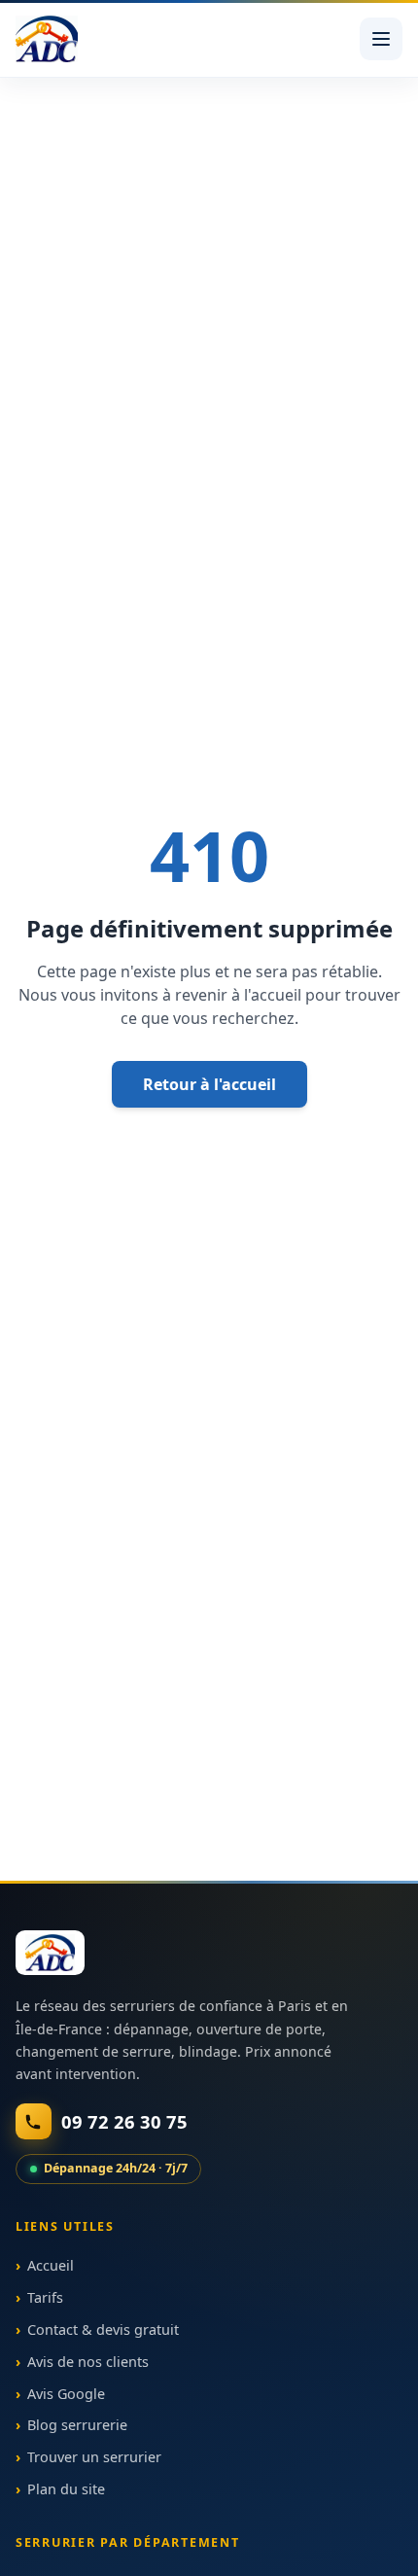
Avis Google (66, 2394)
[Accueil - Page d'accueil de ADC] (47, 39)
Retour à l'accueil (209, 1084)
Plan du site (66, 2489)
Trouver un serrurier (94, 2457)
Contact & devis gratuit (103, 2329)
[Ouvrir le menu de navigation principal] (381, 39)
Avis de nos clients (88, 2362)
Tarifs (45, 2297)
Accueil (51, 2266)
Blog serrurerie (77, 2426)
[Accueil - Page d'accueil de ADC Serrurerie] (50, 1953)
